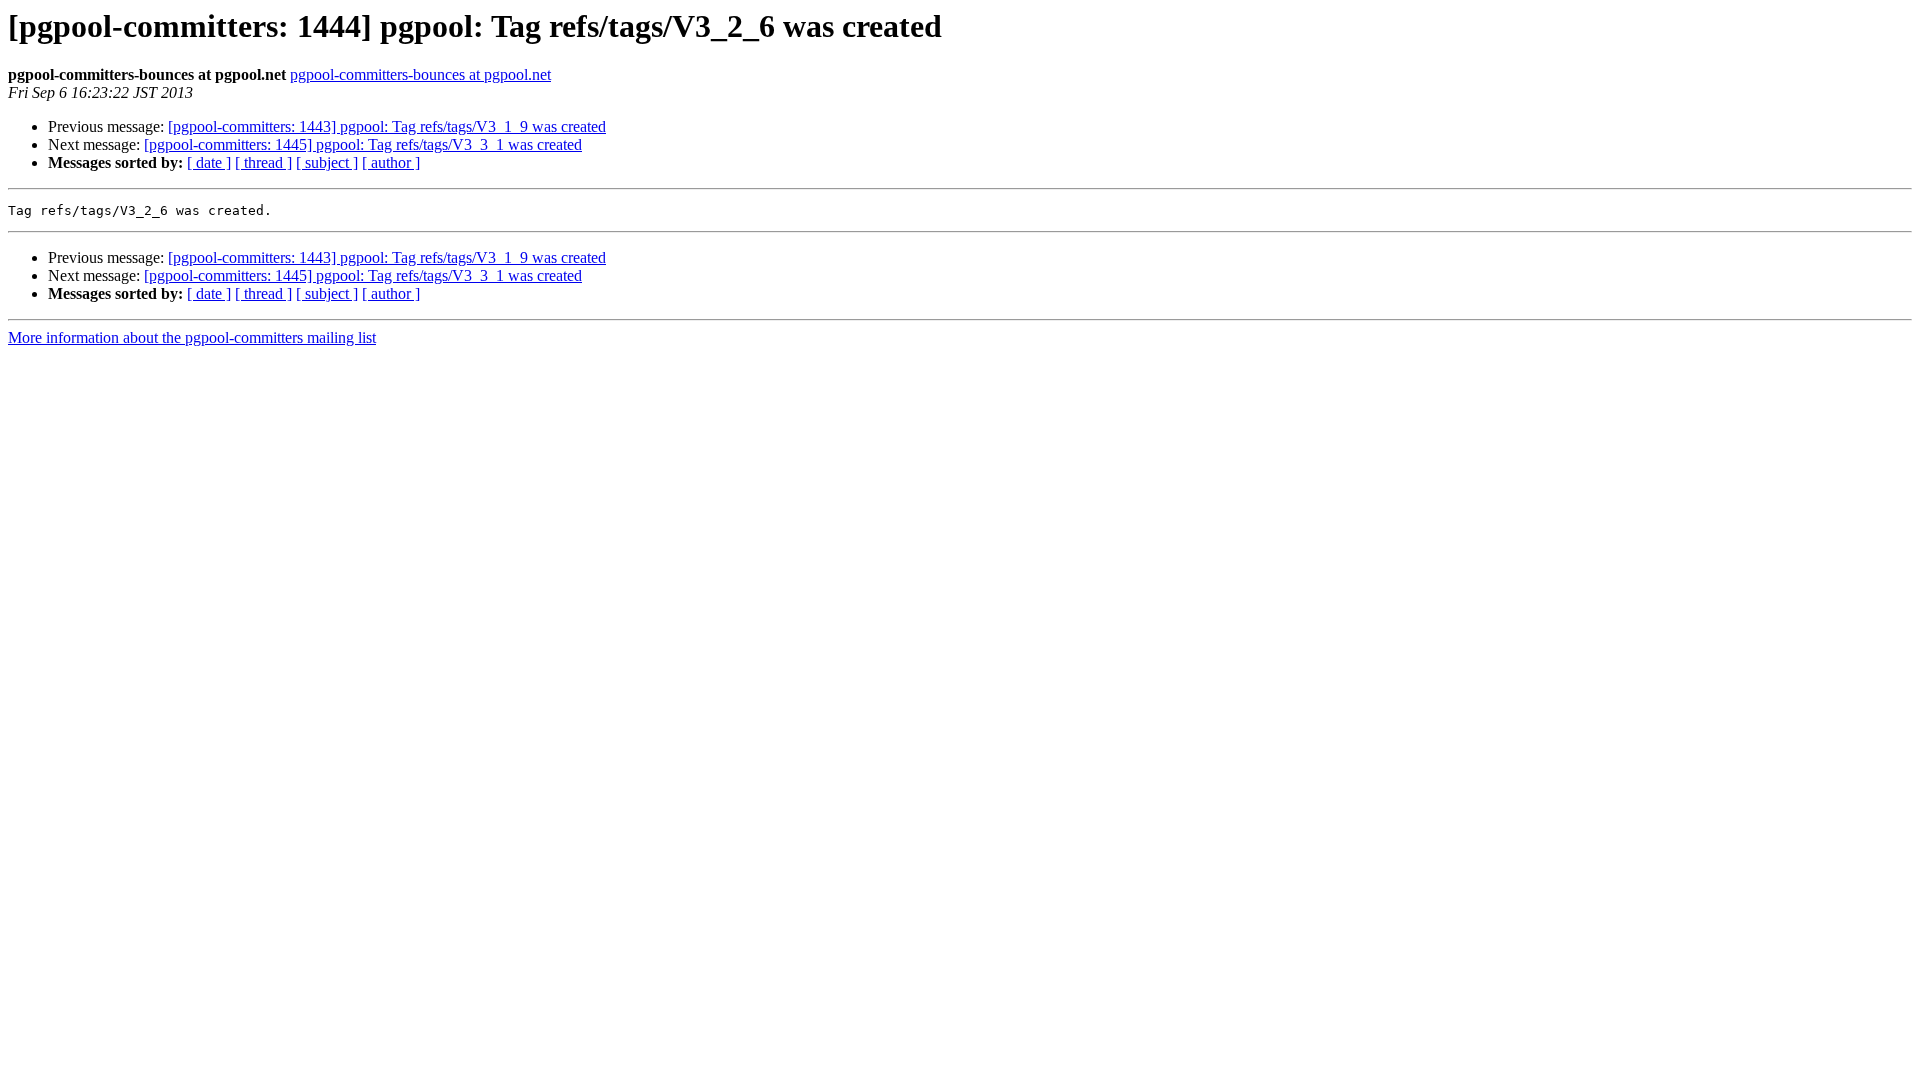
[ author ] (391, 162)
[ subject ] (327, 162)
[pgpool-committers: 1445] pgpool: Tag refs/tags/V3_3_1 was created (363, 144)
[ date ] (209, 162)
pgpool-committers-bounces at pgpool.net (420, 74)
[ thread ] (263, 162)
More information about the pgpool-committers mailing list (192, 337)
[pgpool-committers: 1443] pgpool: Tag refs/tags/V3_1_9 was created (387, 126)
